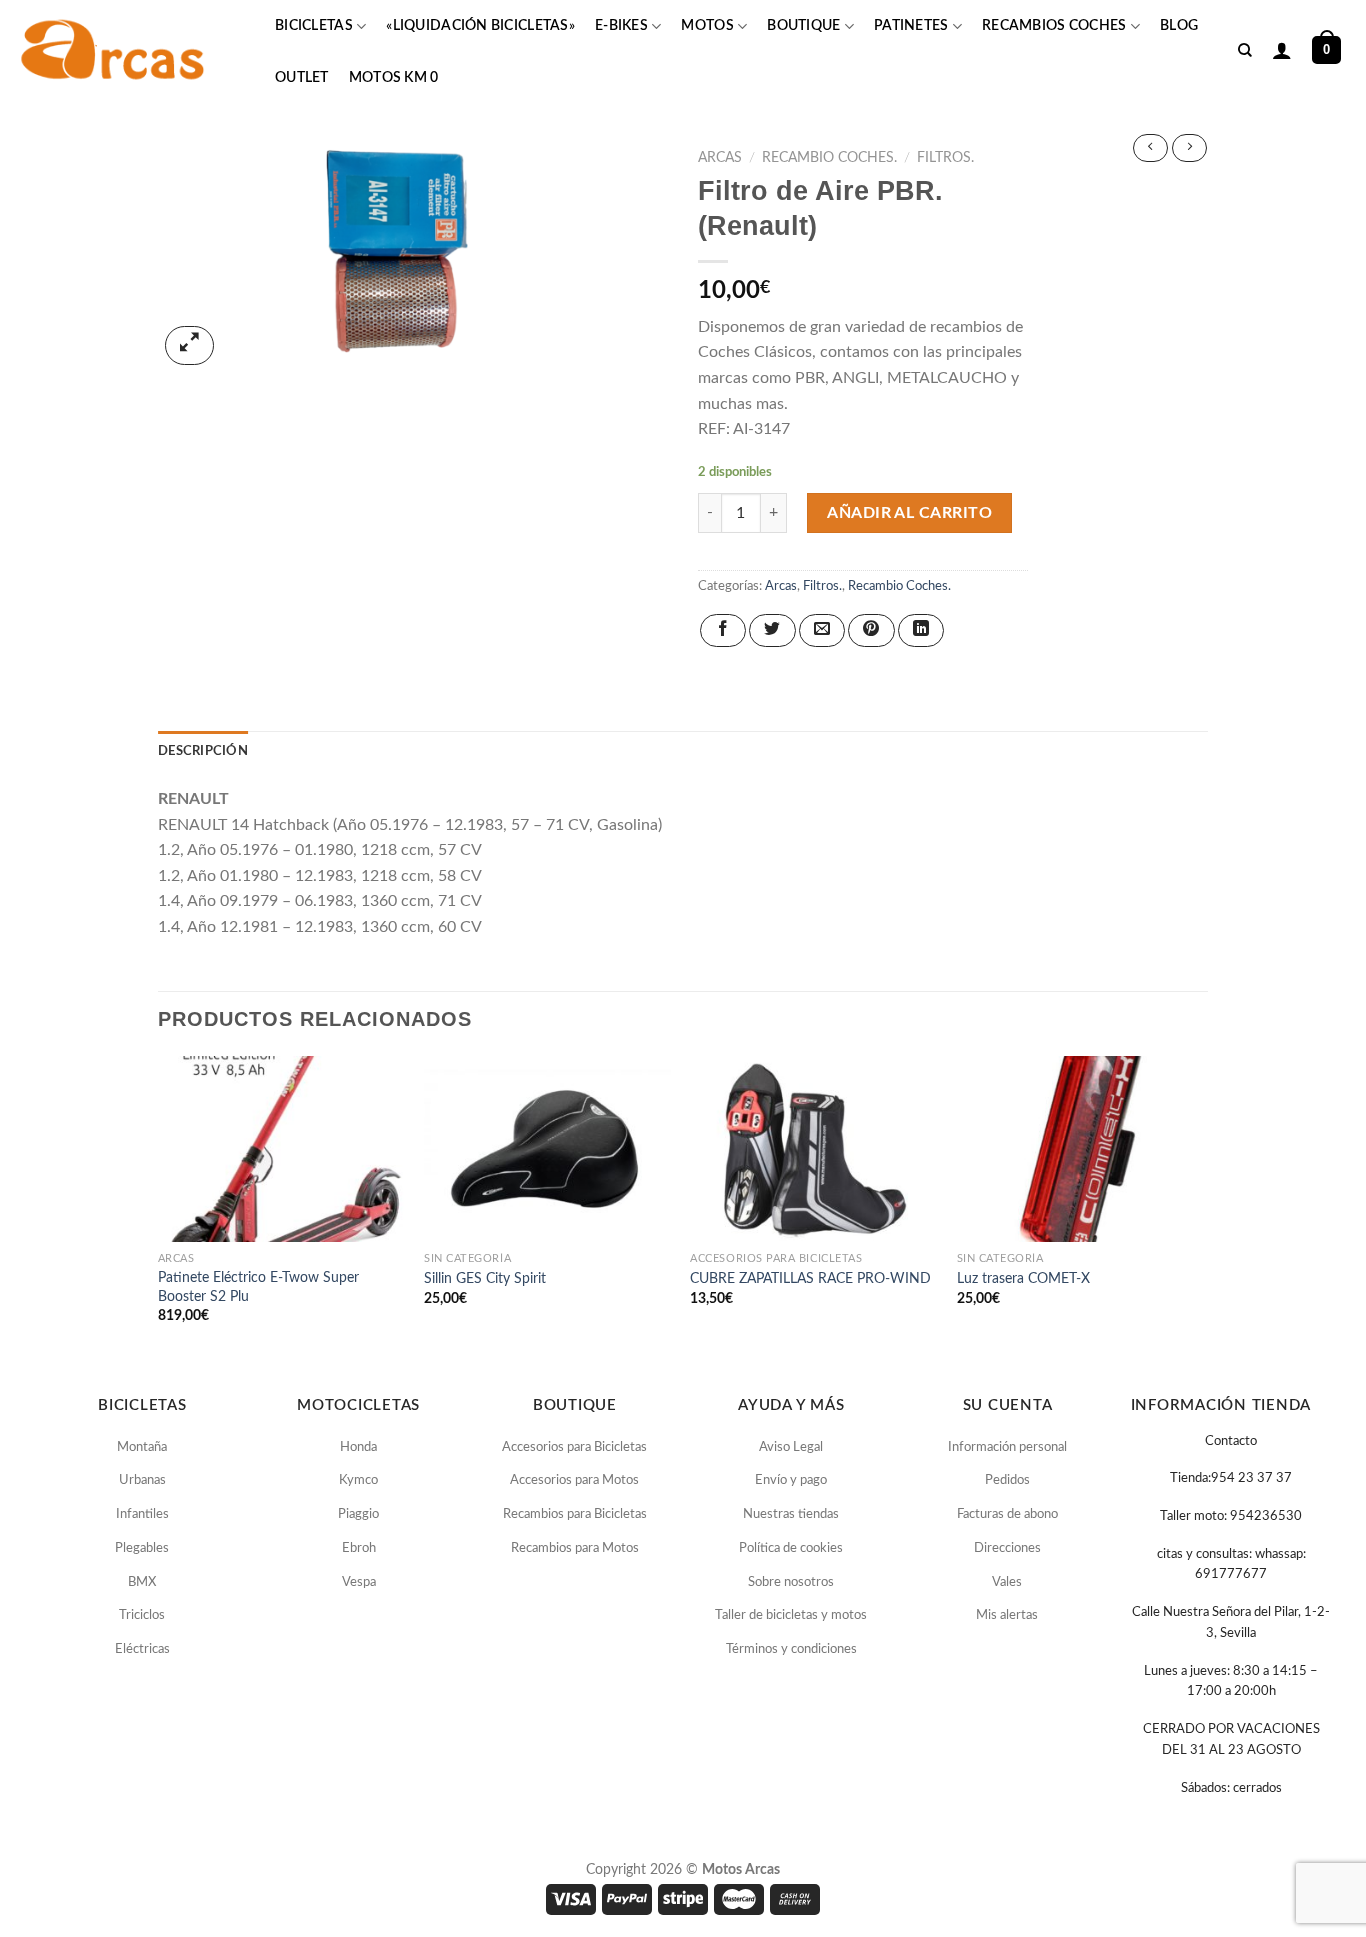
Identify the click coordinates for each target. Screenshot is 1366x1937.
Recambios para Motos (575, 1548)
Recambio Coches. (829, 158)
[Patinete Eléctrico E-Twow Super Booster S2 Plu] (281, 1148)
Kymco (358, 1480)
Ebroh (359, 1548)
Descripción (203, 751)
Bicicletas (314, 26)
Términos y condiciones (791, 1649)
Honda (358, 1447)
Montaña (142, 1447)
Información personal (1007, 1447)
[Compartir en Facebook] (723, 630)
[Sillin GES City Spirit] (547, 1148)
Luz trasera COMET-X (1023, 1278)
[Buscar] (1245, 50)
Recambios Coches (1054, 26)
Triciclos (142, 1615)
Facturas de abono (1007, 1514)
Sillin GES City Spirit (485, 1278)
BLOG (1179, 26)
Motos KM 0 (394, 78)
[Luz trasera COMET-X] (1080, 1148)
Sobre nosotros (791, 1582)
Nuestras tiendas (791, 1514)
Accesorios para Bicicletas (574, 1447)
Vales (1007, 1582)
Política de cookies (791, 1548)
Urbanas (142, 1480)
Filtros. (945, 158)
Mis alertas (1007, 1615)
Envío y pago (791, 1480)
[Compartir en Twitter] (772, 630)
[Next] (1202, 1207)
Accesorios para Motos (574, 1480)
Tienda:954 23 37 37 (1231, 1478)
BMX (142, 1582)
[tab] (203, 751)
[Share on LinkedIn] (921, 630)
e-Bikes (621, 26)
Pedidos (1007, 1480)
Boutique (803, 26)
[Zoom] (189, 345)
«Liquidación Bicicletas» (480, 26)
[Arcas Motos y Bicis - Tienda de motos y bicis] (115, 50)
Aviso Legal (791, 1447)
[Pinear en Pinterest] (871, 630)
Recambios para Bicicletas (575, 1514)
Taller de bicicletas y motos (791, 1615)
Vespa (359, 1582)
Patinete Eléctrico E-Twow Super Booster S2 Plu (258, 1287)
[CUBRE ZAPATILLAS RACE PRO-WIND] (813, 1148)
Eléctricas (142, 1649)
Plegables (142, 1548)
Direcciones (1007, 1548)
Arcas (720, 158)
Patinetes (911, 26)
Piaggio (358, 1514)
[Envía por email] (822, 630)
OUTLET (302, 78)
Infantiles (142, 1514)
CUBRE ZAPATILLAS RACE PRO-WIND (810, 1278)
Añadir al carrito (909, 513)
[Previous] (159, 1207)
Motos (707, 26)
